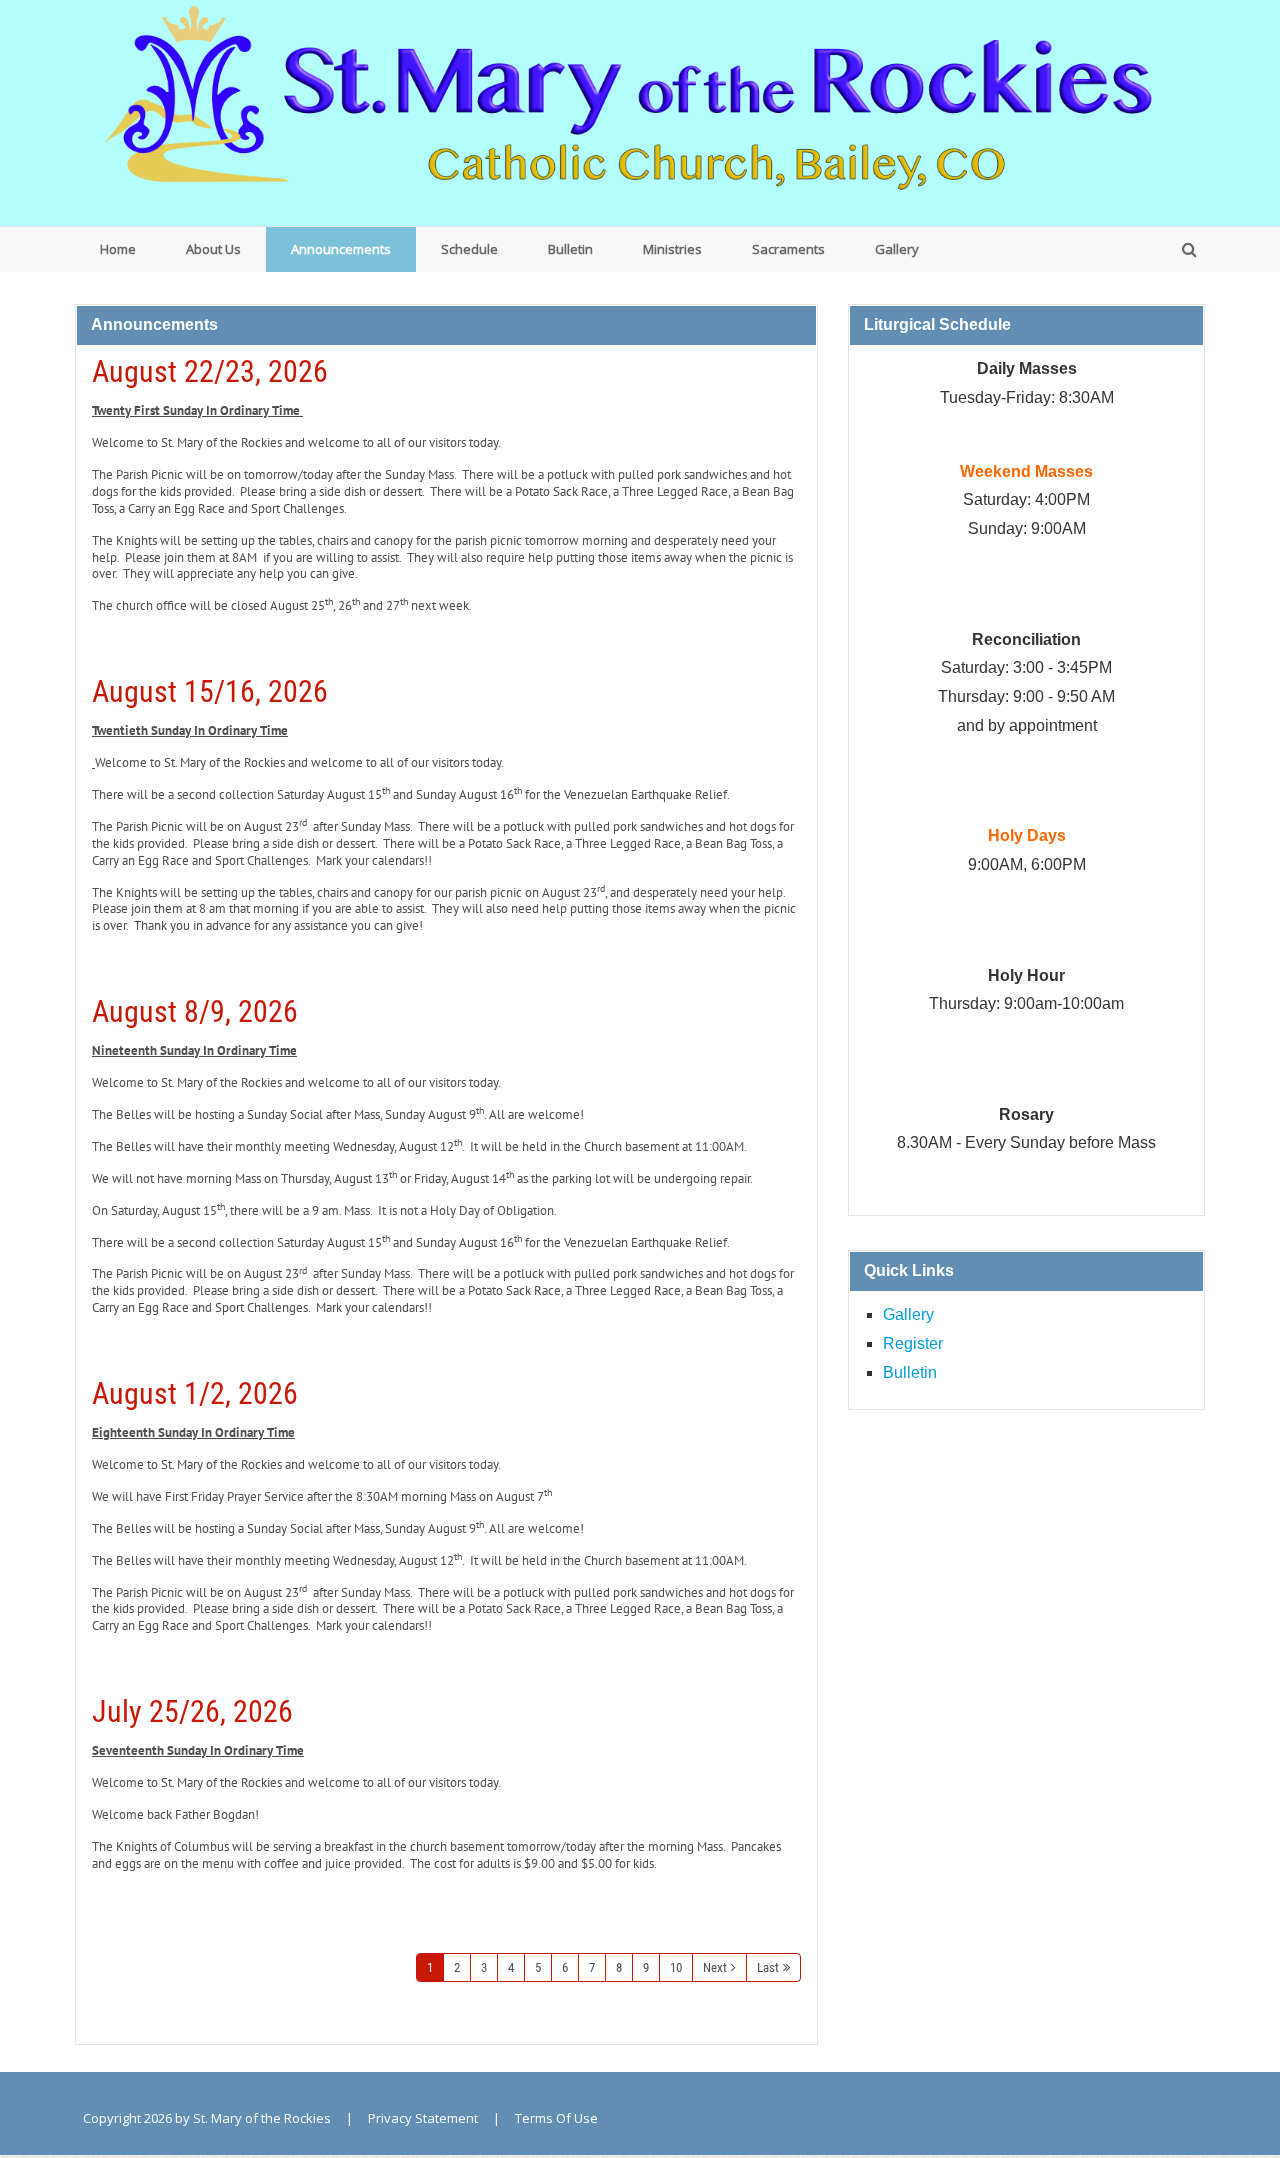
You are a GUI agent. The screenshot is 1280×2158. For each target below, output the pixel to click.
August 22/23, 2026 (210, 371)
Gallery (908, 1314)
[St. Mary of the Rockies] (640, 111)
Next (715, 1967)
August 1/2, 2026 (195, 1393)
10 (676, 1967)
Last (768, 1967)
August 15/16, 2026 (210, 691)
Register (913, 1343)
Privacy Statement (423, 2118)
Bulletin (910, 1372)
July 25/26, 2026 (192, 1711)
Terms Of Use (556, 2118)
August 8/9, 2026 (195, 1011)
